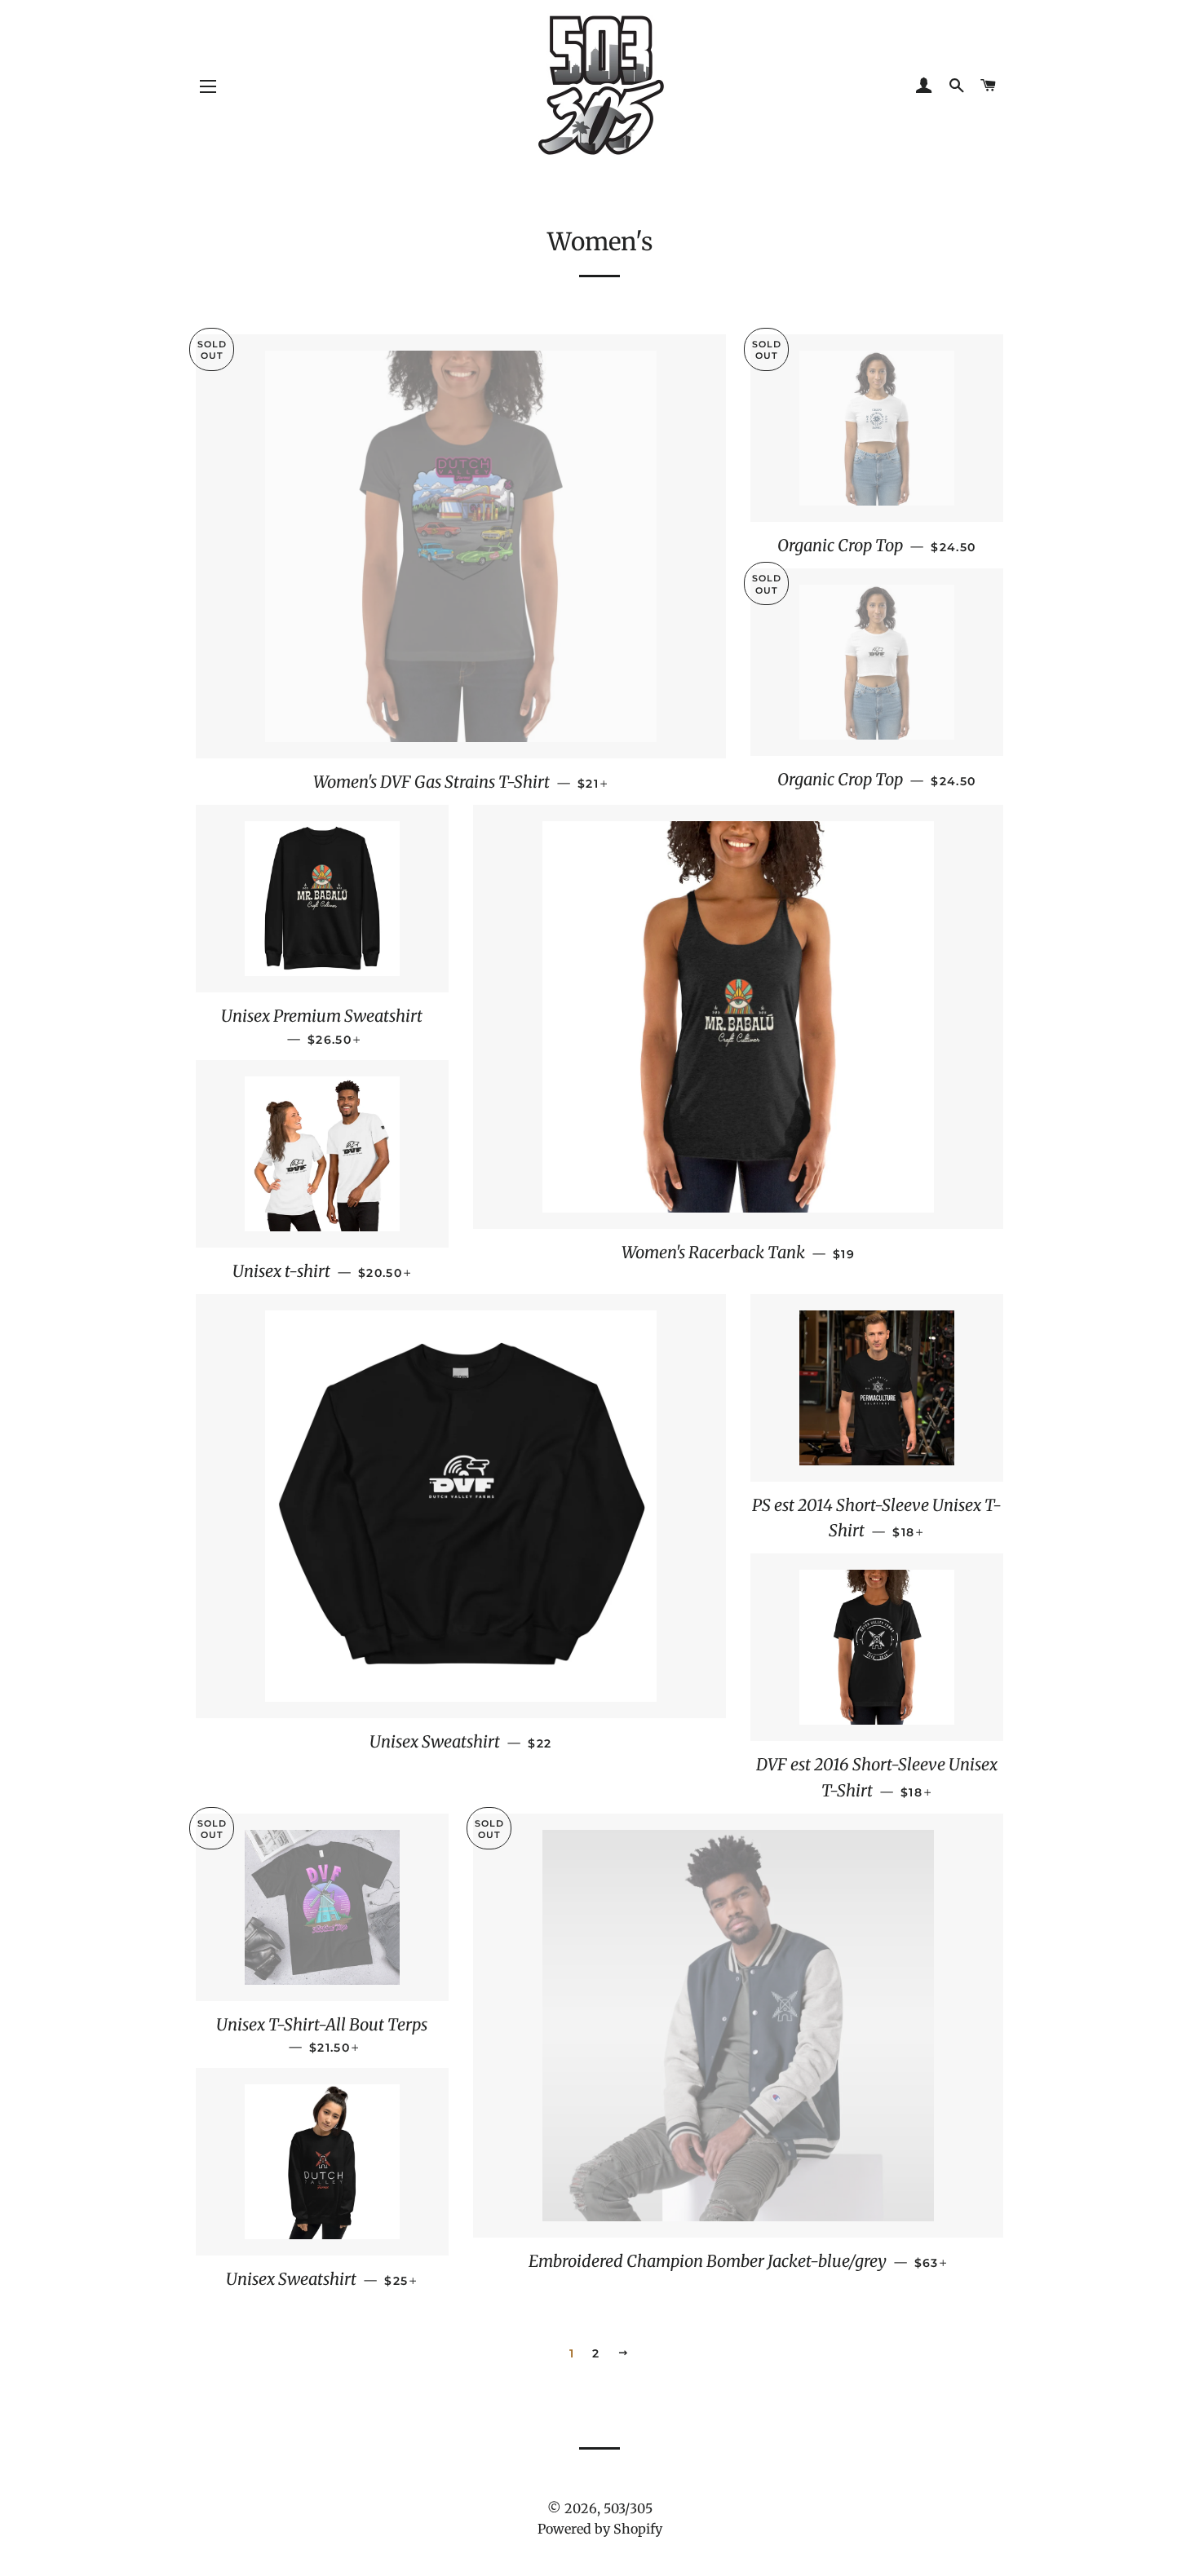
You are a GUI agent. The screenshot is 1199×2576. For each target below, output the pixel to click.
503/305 (628, 2508)
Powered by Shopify (600, 2529)
